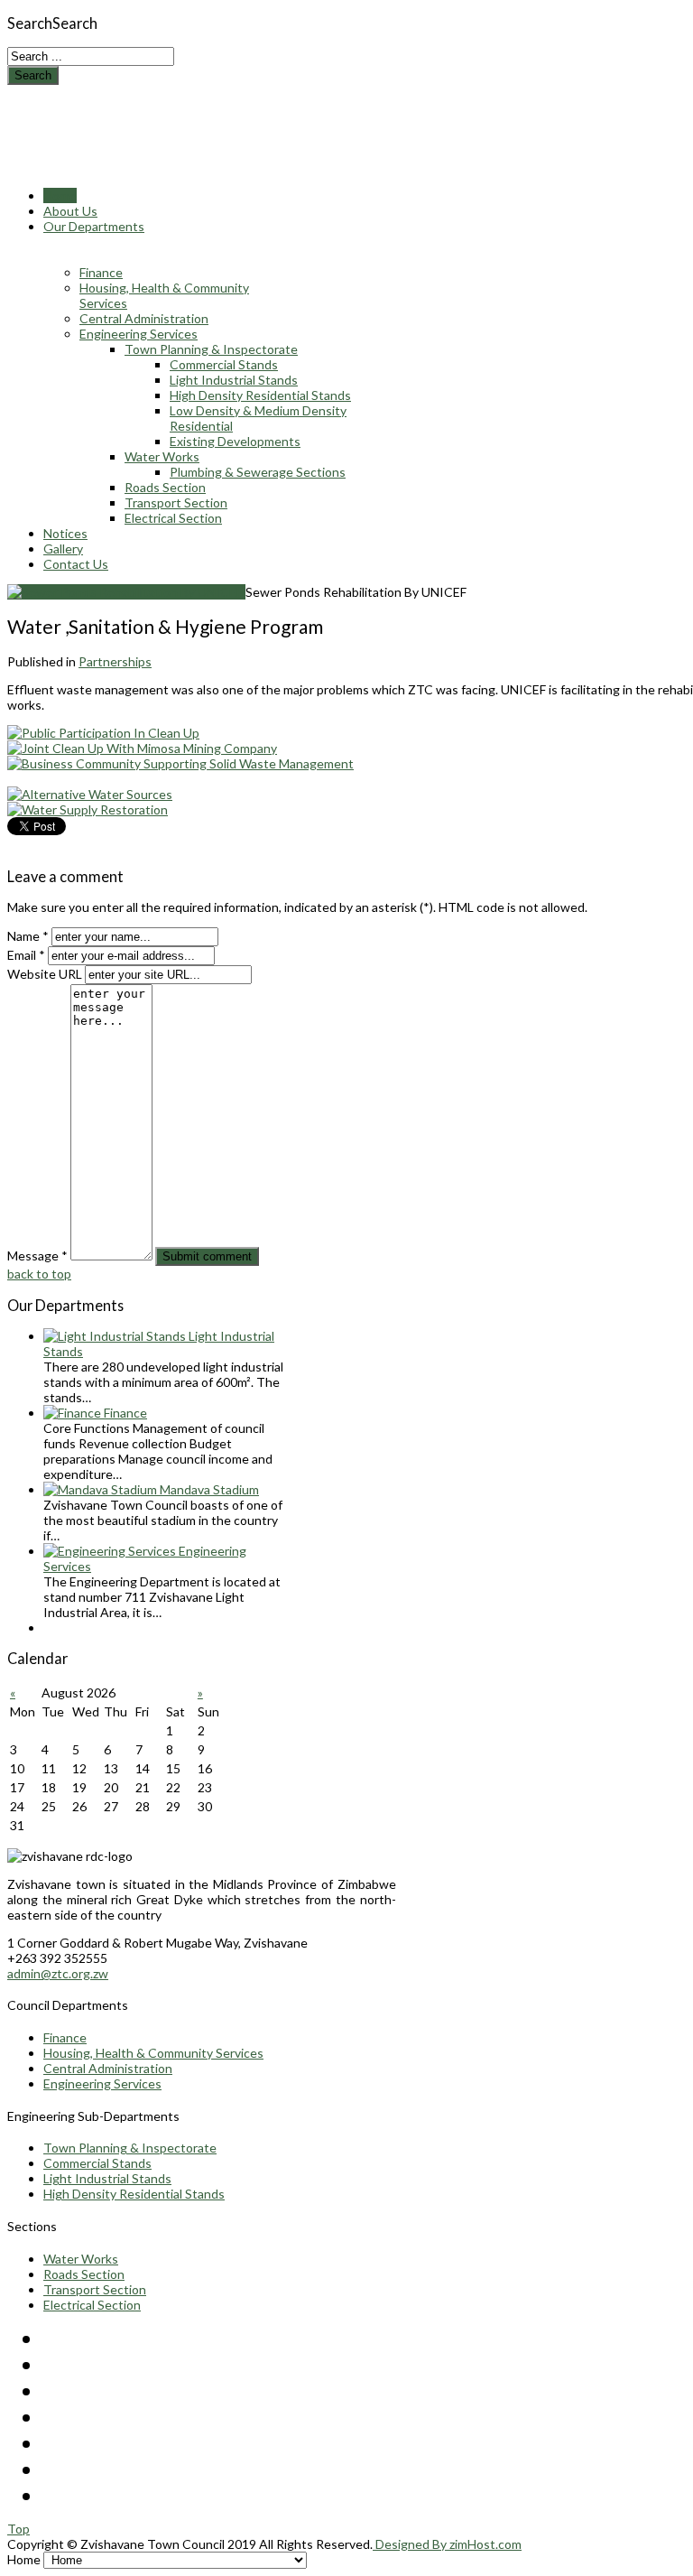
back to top (39, 1274)
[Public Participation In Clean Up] (103, 733)
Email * (26, 955)
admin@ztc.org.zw (58, 1973)
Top (18, 2529)
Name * (28, 936)
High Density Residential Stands (134, 2194)
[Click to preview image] (126, 592)
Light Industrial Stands (107, 2178)
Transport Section (95, 2289)
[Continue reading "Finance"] (74, 1413)
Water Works (81, 2259)
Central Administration (108, 2068)
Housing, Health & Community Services (153, 2053)
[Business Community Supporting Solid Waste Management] (180, 763)
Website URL (45, 974)
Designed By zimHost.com (447, 2544)
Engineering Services (102, 2083)
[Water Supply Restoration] (88, 809)
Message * (37, 1255)
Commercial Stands (97, 2163)
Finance (125, 1413)
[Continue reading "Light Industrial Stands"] (116, 1336)
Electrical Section (92, 2305)
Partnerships (115, 661)
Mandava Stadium (209, 1489)
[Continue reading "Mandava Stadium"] (102, 1489)
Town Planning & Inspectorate (130, 2148)
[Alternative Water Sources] (90, 794)
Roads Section (84, 2274)
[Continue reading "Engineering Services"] (111, 1551)
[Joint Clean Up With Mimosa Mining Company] (142, 748)
